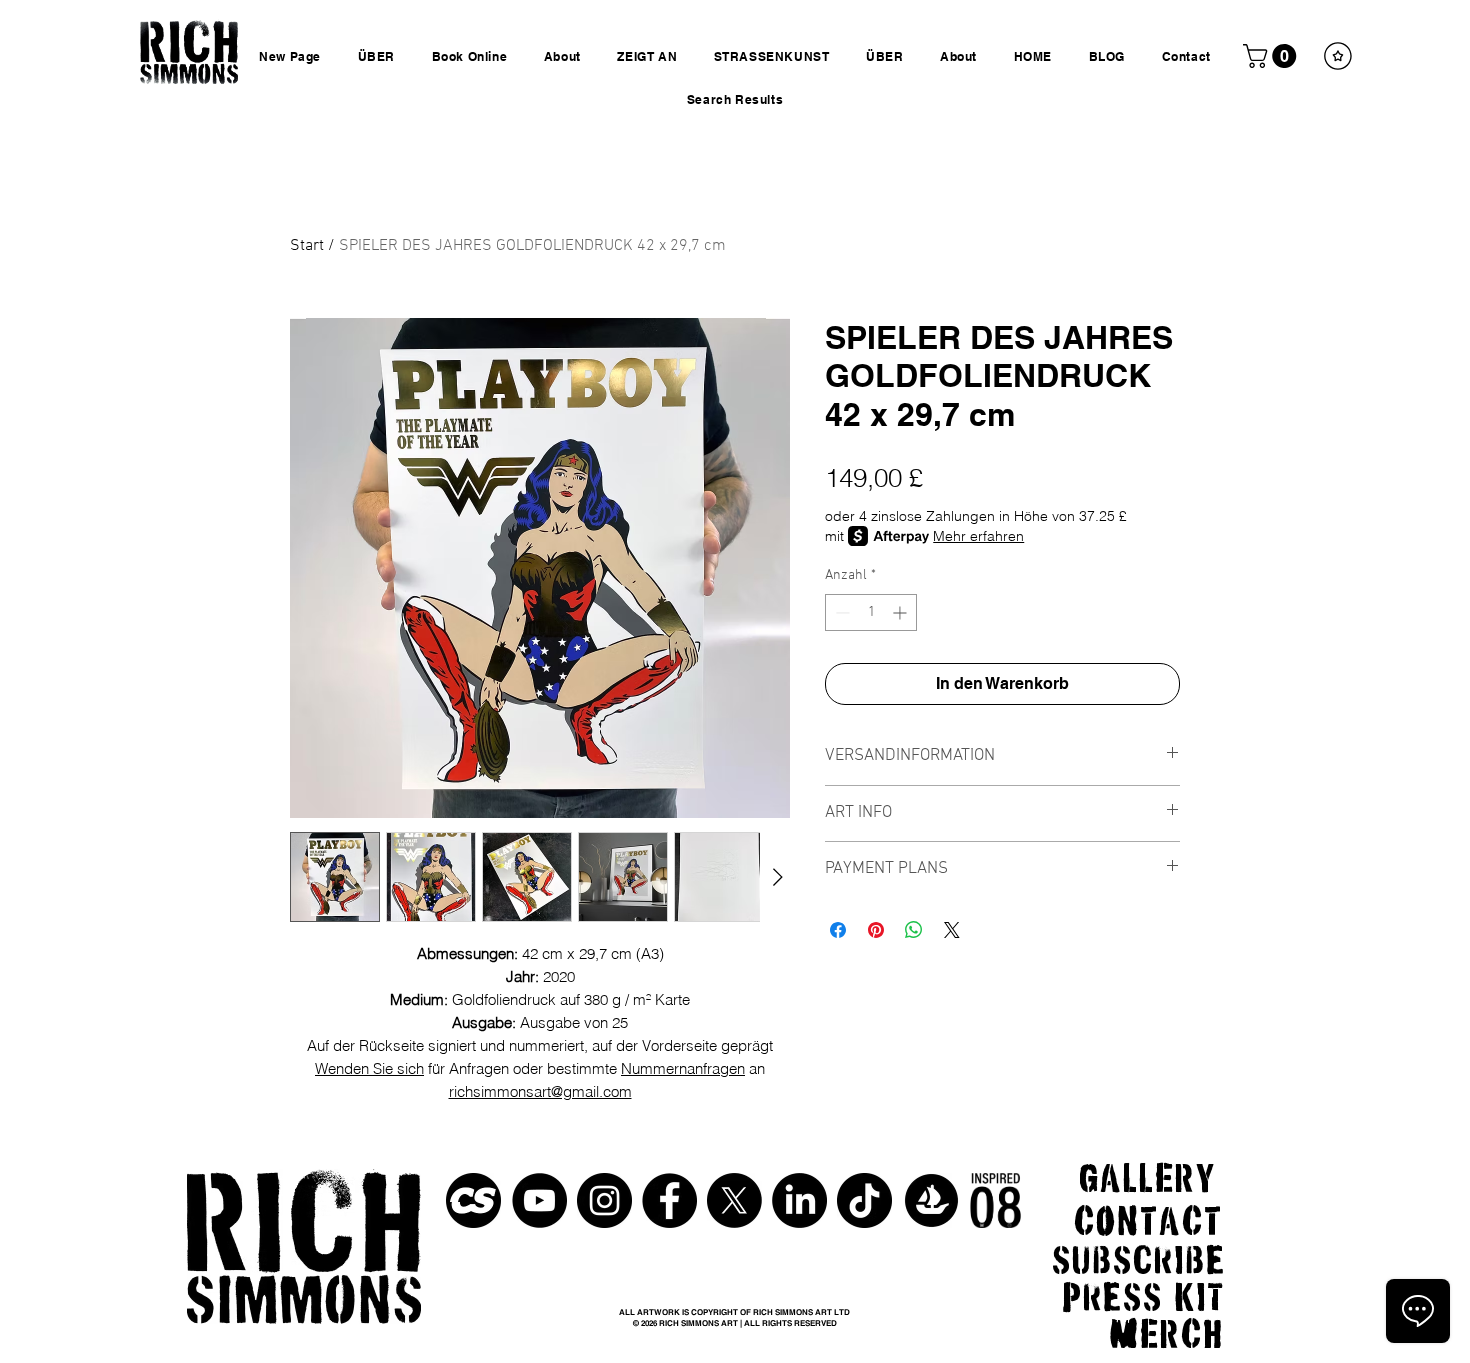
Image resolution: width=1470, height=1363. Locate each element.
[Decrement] (840, 612)
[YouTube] (539, 1200)
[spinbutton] (871, 612)
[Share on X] (952, 930)
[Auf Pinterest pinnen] (876, 930)
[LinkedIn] (799, 1200)
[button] (1272, 56)
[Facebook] (669, 1200)
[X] (734, 1200)
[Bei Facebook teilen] (838, 930)
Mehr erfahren (978, 536)
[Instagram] (604, 1200)
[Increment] (901, 612)
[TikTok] (864, 1200)
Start (307, 246)
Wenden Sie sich (369, 1068)
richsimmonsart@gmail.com (540, 1091)
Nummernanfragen (683, 1068)
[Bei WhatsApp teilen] (914, 930)
